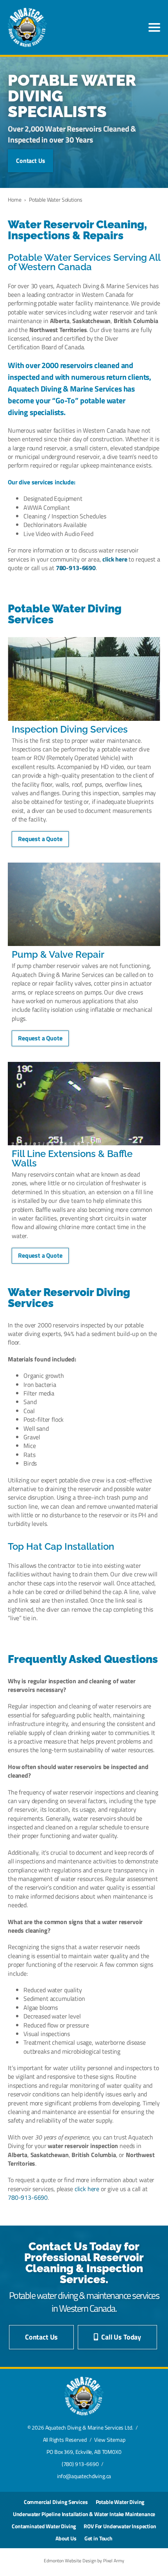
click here (115, 559)
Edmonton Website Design (70, 2561)
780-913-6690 (76, 568)
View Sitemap (110, 2440)
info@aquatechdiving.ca (84, 2476)
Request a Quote (40, 839)
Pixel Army (114, 2561)
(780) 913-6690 (80, 2464)
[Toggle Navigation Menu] (154, 27)
